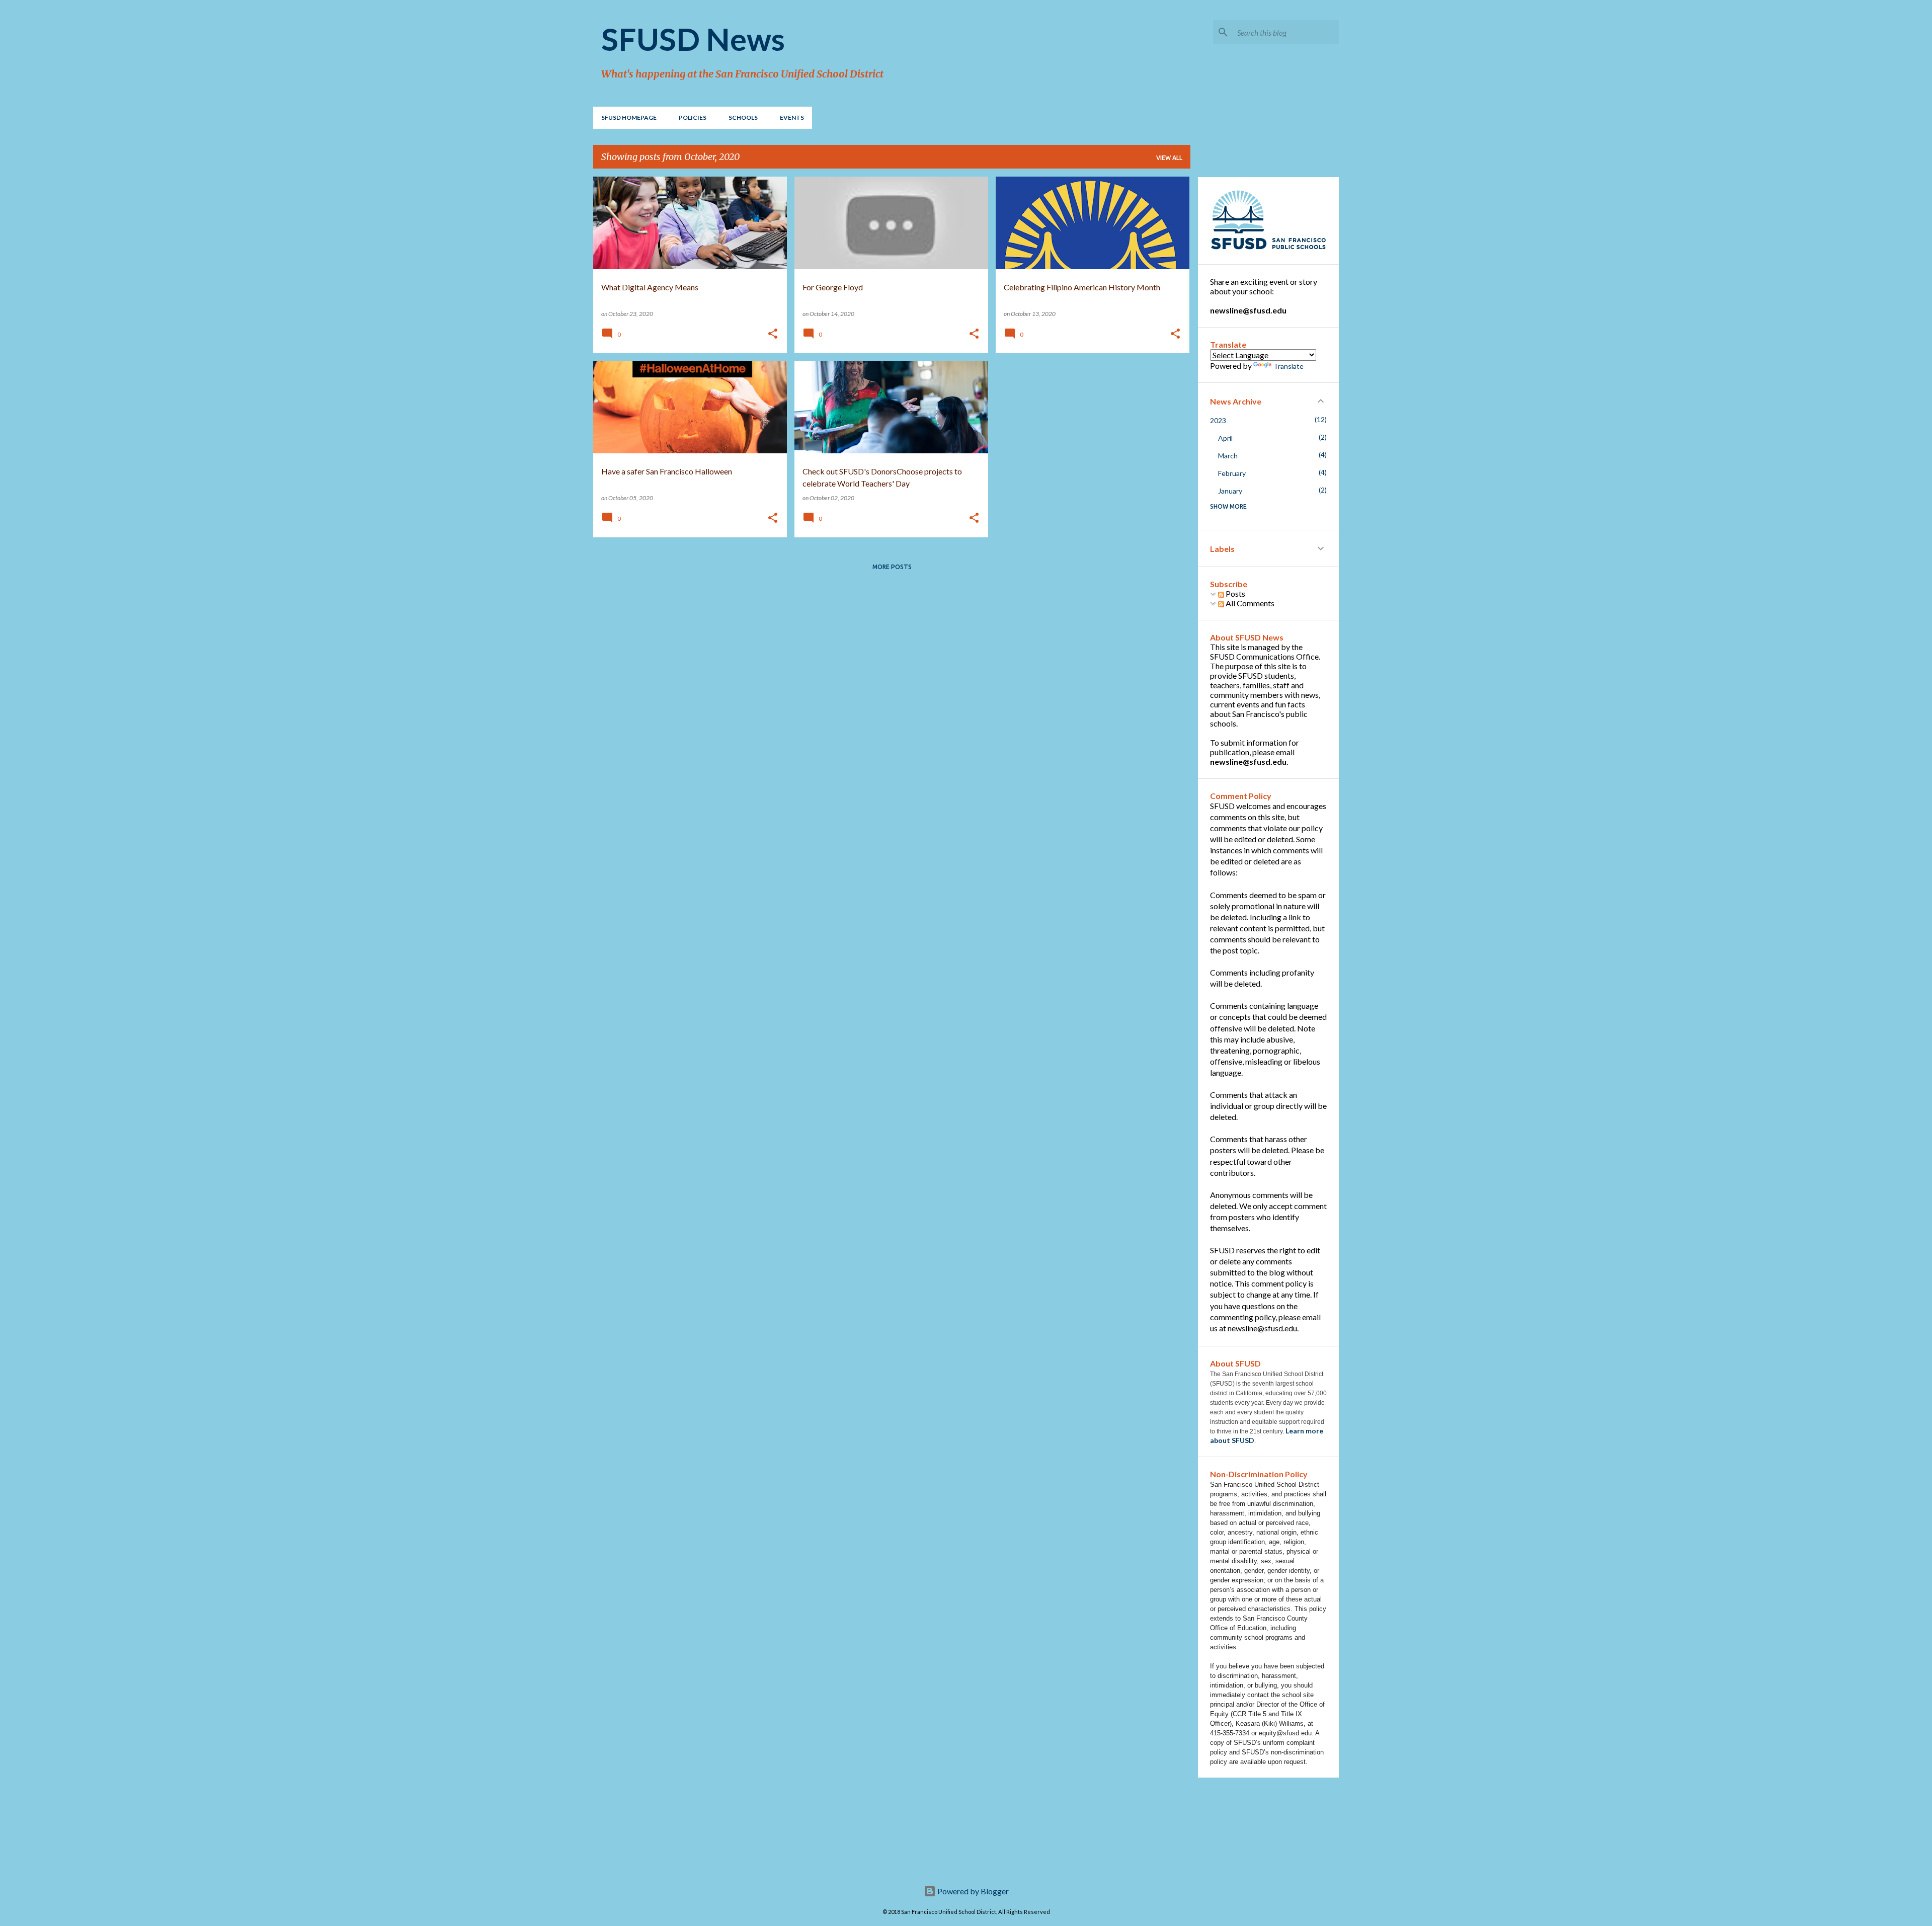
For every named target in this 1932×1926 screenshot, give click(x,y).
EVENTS (792, 117)
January (1230, 491)
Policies (693, 117)
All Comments (1249, 603)
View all (1169, 158)
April (1225, 438)
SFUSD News (693, 39)
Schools (743, 117)
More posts (892, 567)
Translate (1289, 366)
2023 (1218, 420)
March (1228, 456)
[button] (773, 334)
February (1232, 473)
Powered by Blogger (972, 1891)
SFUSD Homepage (629, 117)
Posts (1235, 593)
